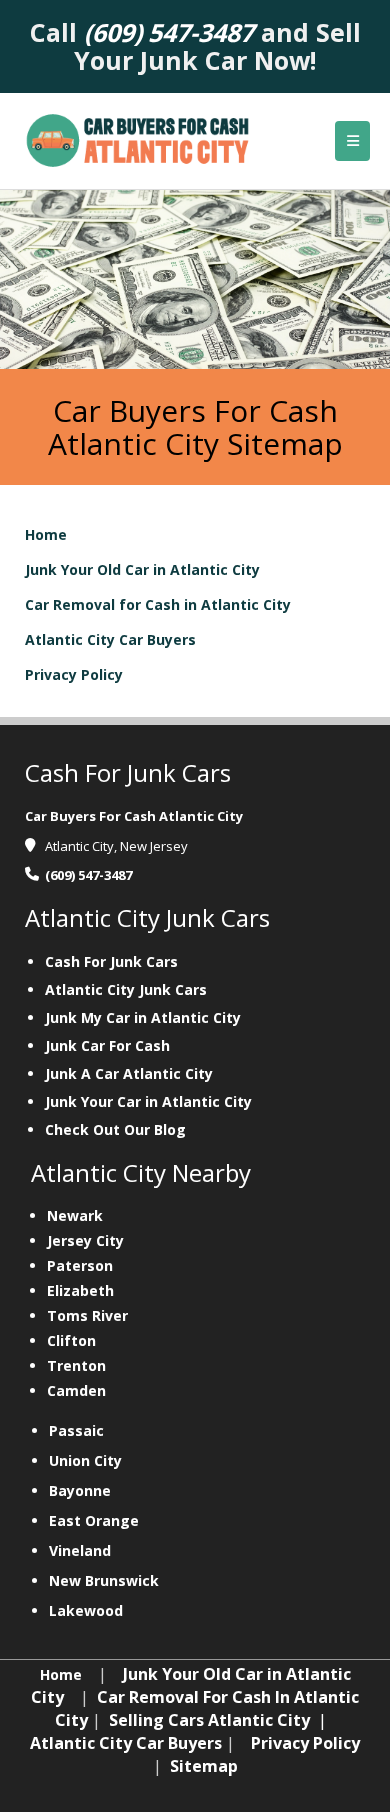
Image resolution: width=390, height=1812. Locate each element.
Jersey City (85, 1240)
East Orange (94, 1520)
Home (46, 534)
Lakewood (86, 1610)
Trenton (76, 1365)
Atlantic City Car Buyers (110, 639)
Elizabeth (80, 1290)
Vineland (80, 1550)
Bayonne (80, 1490)
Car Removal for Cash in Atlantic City (158, 604)
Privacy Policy (74, 674)
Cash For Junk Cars (111, 961)
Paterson (80, 1265)
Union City (85, 1460)
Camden (76, 1390)
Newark (75, 1215)
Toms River (87, 1315)
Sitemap (204, 1766)
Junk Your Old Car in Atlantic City (142, 569)
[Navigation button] (352, 141)
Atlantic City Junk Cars (126, 989)
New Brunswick (104, 1580)
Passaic (76, 1430)
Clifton (71, 1340)
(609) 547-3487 (88, 875)
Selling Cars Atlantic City (209, 1720)
